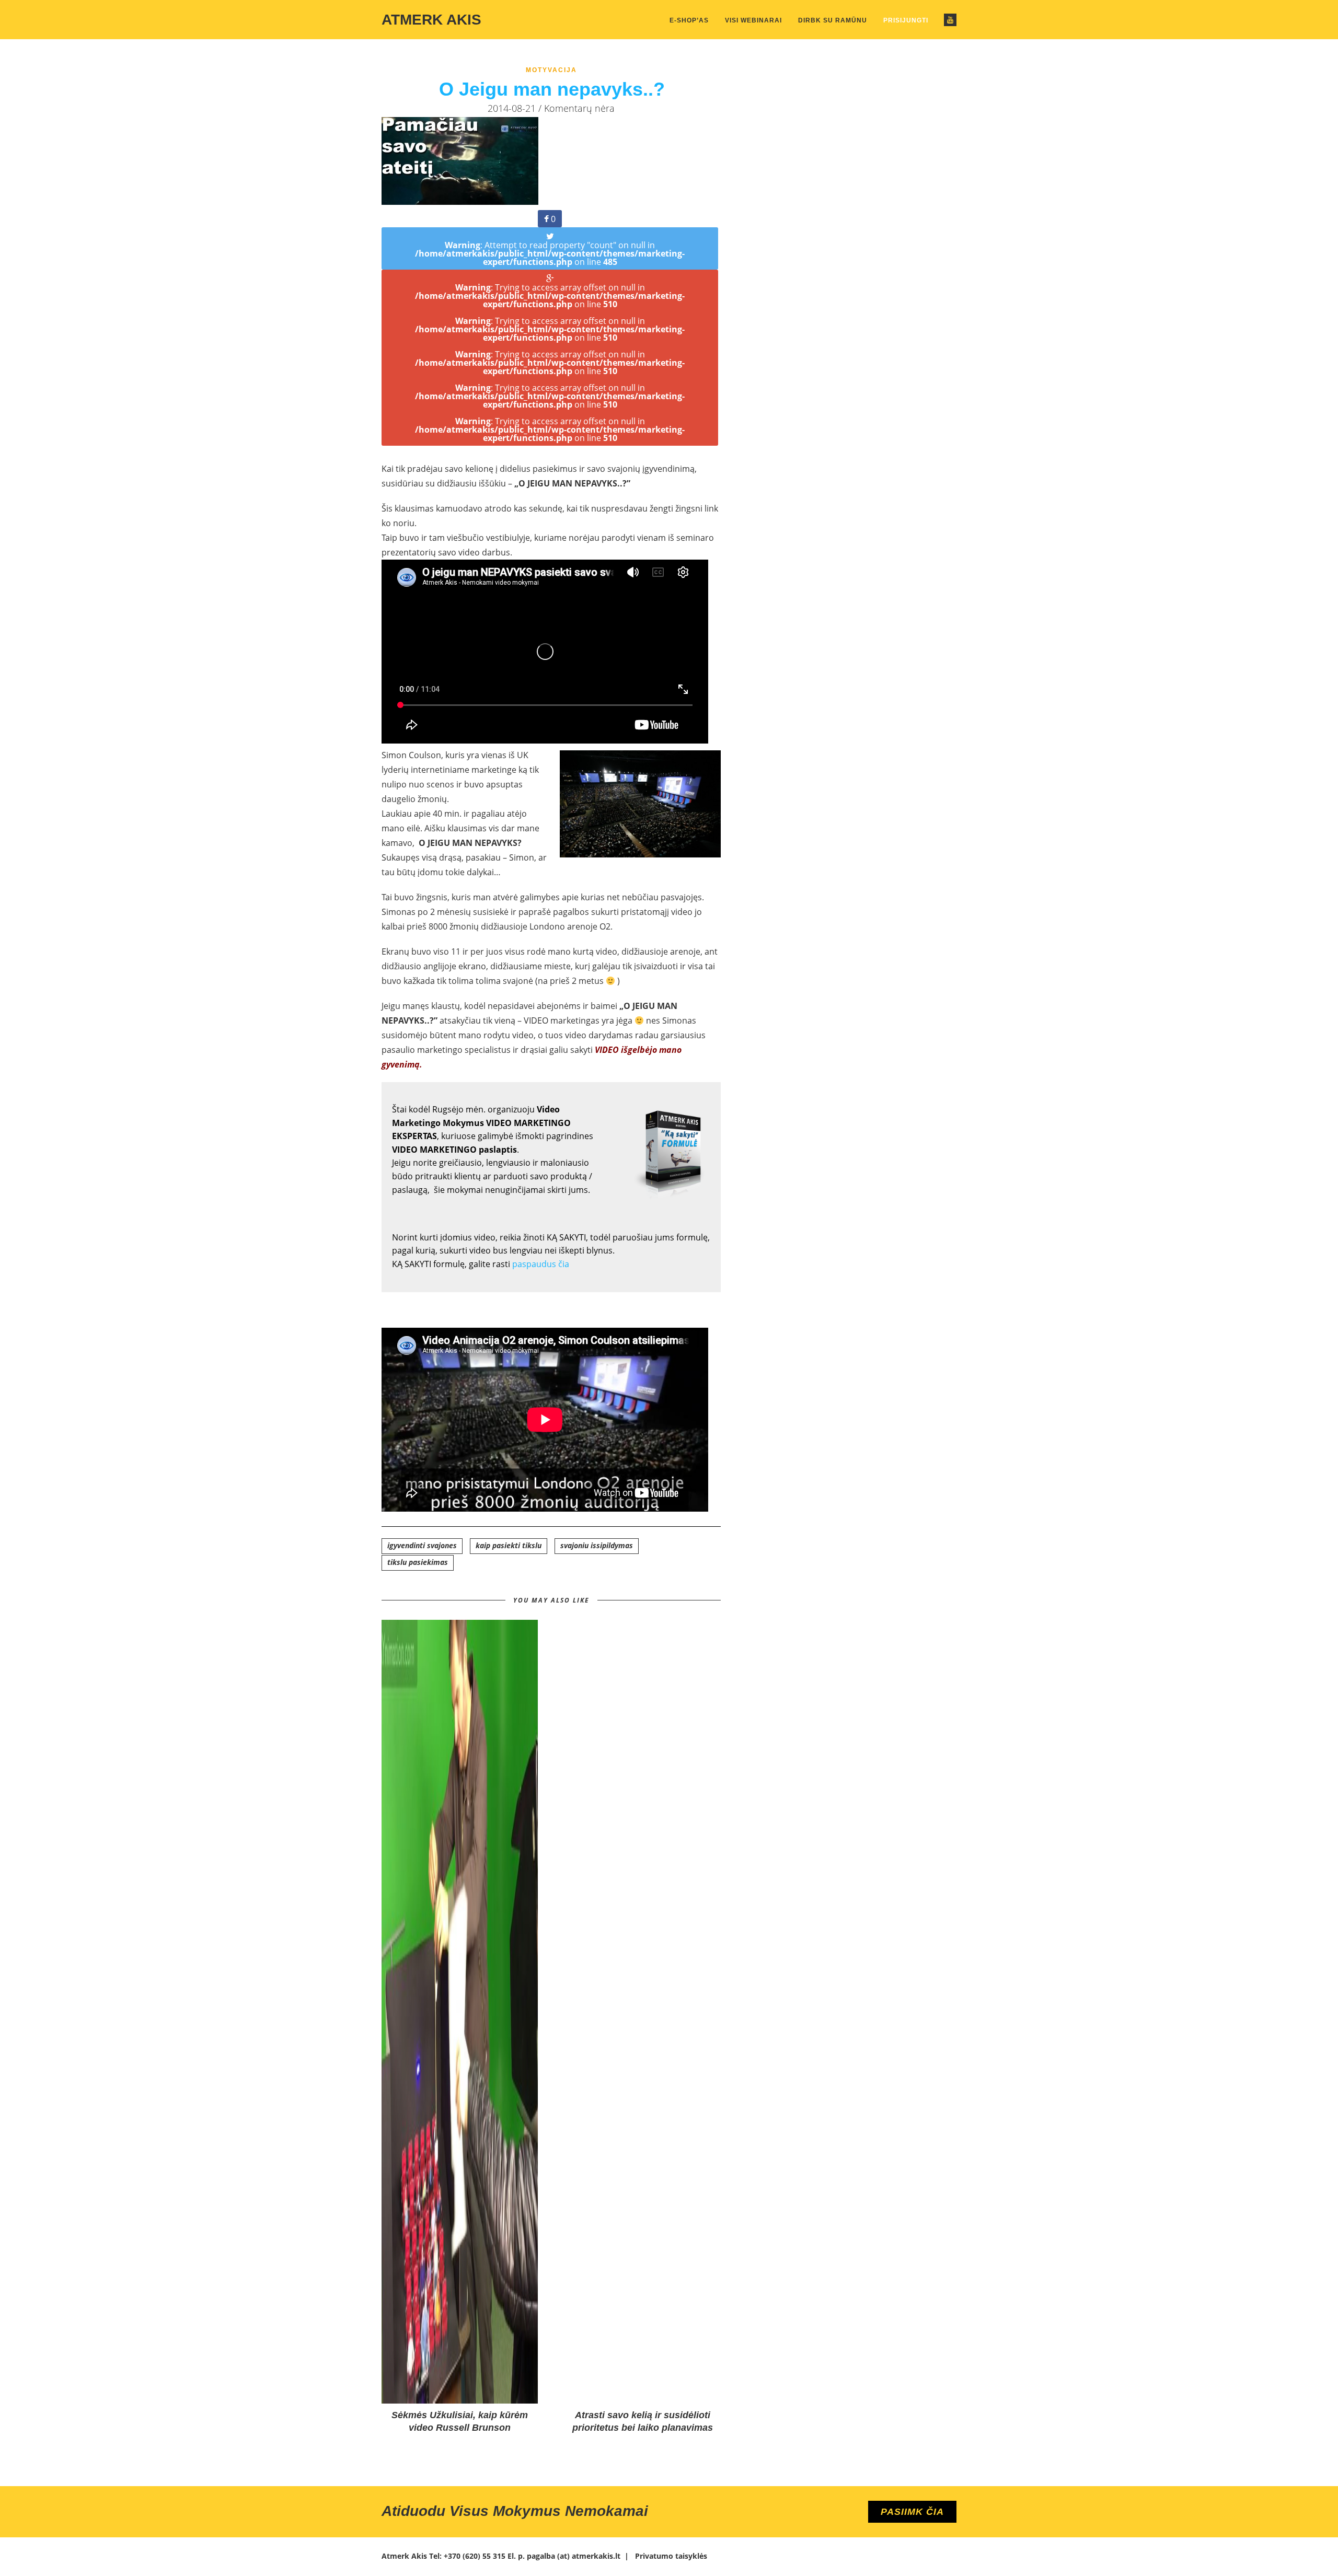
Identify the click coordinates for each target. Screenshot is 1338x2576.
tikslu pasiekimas (418, 1562)
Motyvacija (551, 70)
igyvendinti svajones (422, 1545)
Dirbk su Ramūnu (833, 20)
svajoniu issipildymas (597, 1545)
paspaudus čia (542, 1264)
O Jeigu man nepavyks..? (552, 89)
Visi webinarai (753, 20)
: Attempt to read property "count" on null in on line (550, 253)
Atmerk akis (431, 20)
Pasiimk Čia (912, 2512)
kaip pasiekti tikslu (509, 1545)
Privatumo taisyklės (671, 2556)
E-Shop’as (689, 20)
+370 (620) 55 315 (475, 2556)
